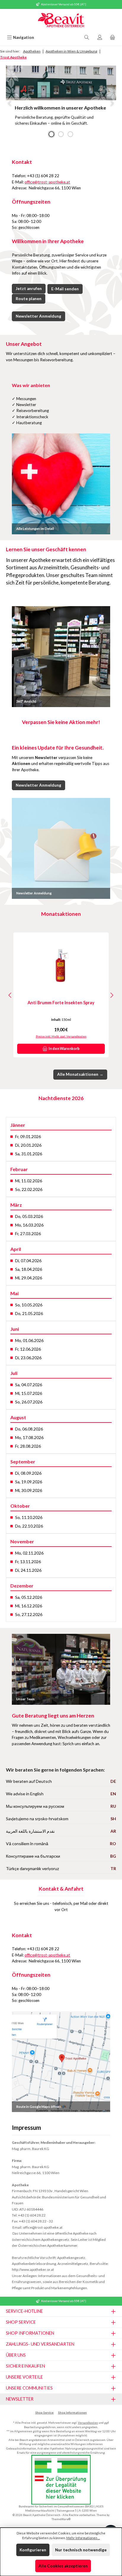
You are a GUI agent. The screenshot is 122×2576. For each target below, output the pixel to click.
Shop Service (44, 2413)
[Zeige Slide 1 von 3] (52, 134)
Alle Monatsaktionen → (80, 1074)
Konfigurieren (33, 2550)
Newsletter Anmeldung (38, 316)
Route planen (29, 299)
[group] (61, 103)
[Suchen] (87, 38)
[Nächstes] (112, 995)
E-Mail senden (65, 289)
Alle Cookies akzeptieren (63, 2566)
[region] (61, 103)
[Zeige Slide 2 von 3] (61, 134)
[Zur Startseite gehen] (61, 21)
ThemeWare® (61, 2519)
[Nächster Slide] (112, 103)
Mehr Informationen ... (83, 2538)
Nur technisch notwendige (81, 2550)
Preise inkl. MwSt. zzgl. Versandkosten (61, 1036)
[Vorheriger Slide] (10, 103)
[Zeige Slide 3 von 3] (70, 134)
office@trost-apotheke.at (47, 182)
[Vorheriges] (10, 995)
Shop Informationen (72, 2413)
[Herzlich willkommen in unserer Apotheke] (61, 83)
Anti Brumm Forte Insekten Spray (61, 1003)
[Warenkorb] (113, 38)
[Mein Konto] (100, 38)
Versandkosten (88, 2423)
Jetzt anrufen (29, 289)
